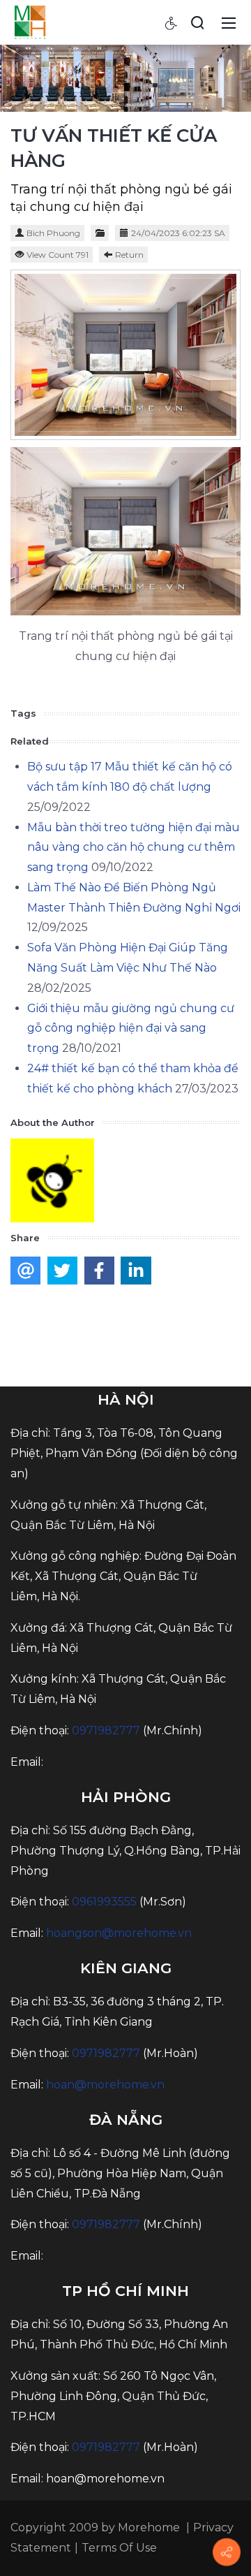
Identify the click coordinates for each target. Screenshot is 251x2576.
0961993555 (104, 1902)
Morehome (149, 2527)
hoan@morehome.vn (105, 2085)
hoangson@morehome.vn (119, 1933)
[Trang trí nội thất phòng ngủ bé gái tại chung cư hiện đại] (125, 355)
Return (129, 255)
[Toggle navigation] (229, 22)
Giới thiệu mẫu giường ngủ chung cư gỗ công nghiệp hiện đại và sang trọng (131, 1029)
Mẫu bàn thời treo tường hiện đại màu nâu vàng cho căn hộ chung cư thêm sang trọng (134, 848)
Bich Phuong (53, 233)
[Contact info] (227, 2552)
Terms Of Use (119, 2548)
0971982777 (106, 1730)
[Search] (197, 22)
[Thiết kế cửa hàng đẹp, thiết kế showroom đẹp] (30, 22)
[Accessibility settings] (172, 22)
